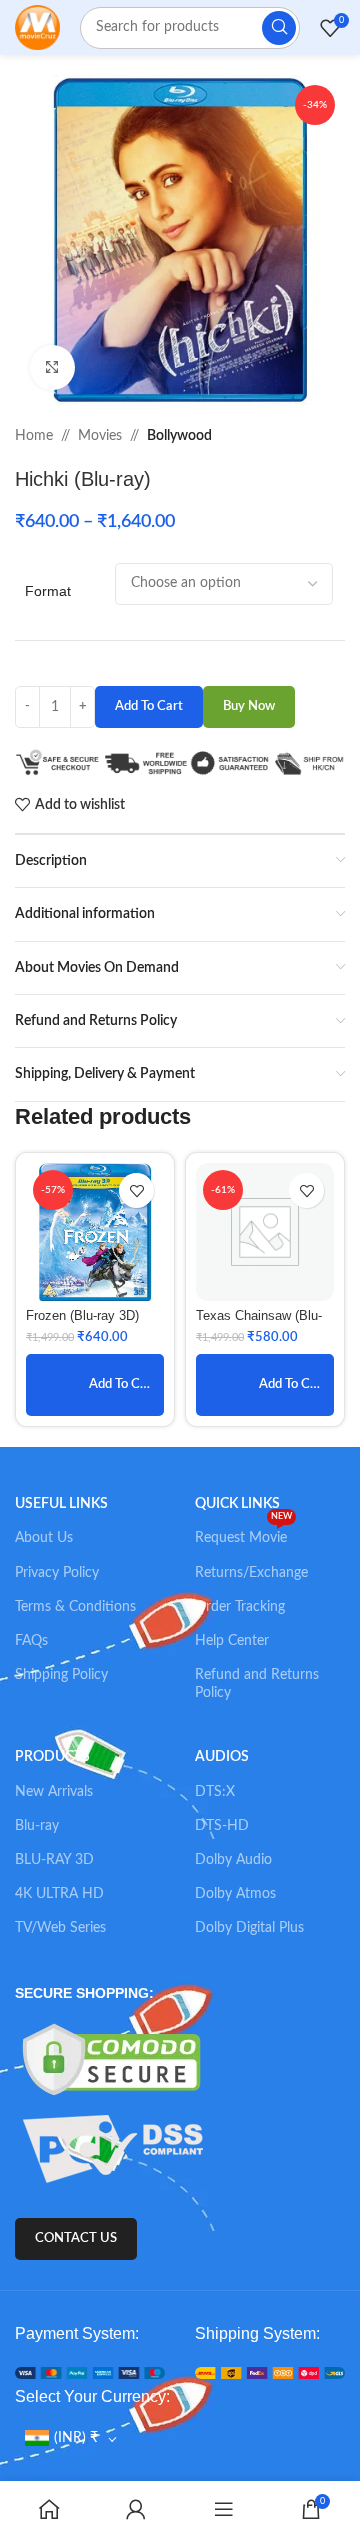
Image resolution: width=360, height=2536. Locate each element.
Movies (100, 436)
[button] (95, 1385)
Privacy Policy (57, 1573)
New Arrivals (54, 1792)
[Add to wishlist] (136, 1190)
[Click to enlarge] (52, 367)
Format (48, 591)
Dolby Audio (233, 1860)
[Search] (279, 28)
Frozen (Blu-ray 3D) (82, 1316)
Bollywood (179, 436)
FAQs (31, 1641)
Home (34, 436)
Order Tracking (240, 1607)
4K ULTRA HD (59, 1894)
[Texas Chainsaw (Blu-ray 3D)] (265, 1232)
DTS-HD (222, 1826)
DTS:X (215, 1792)
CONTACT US (76, 2238)
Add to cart (149, 706)
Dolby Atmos (235, 1894)
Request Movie (243, 1533)
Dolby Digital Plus (249, 1928)
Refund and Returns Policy (257, 1684)
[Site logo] (37, 27)
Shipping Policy (61, 1675)
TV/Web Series (60, 1928)
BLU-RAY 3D (54, 1860)
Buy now (249, 706)
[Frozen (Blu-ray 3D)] (95, 1232)
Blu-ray (37, 1826)
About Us (44, 1538)
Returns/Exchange (251, 1573)
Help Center (232, 1641)
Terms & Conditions (75, 1607)
